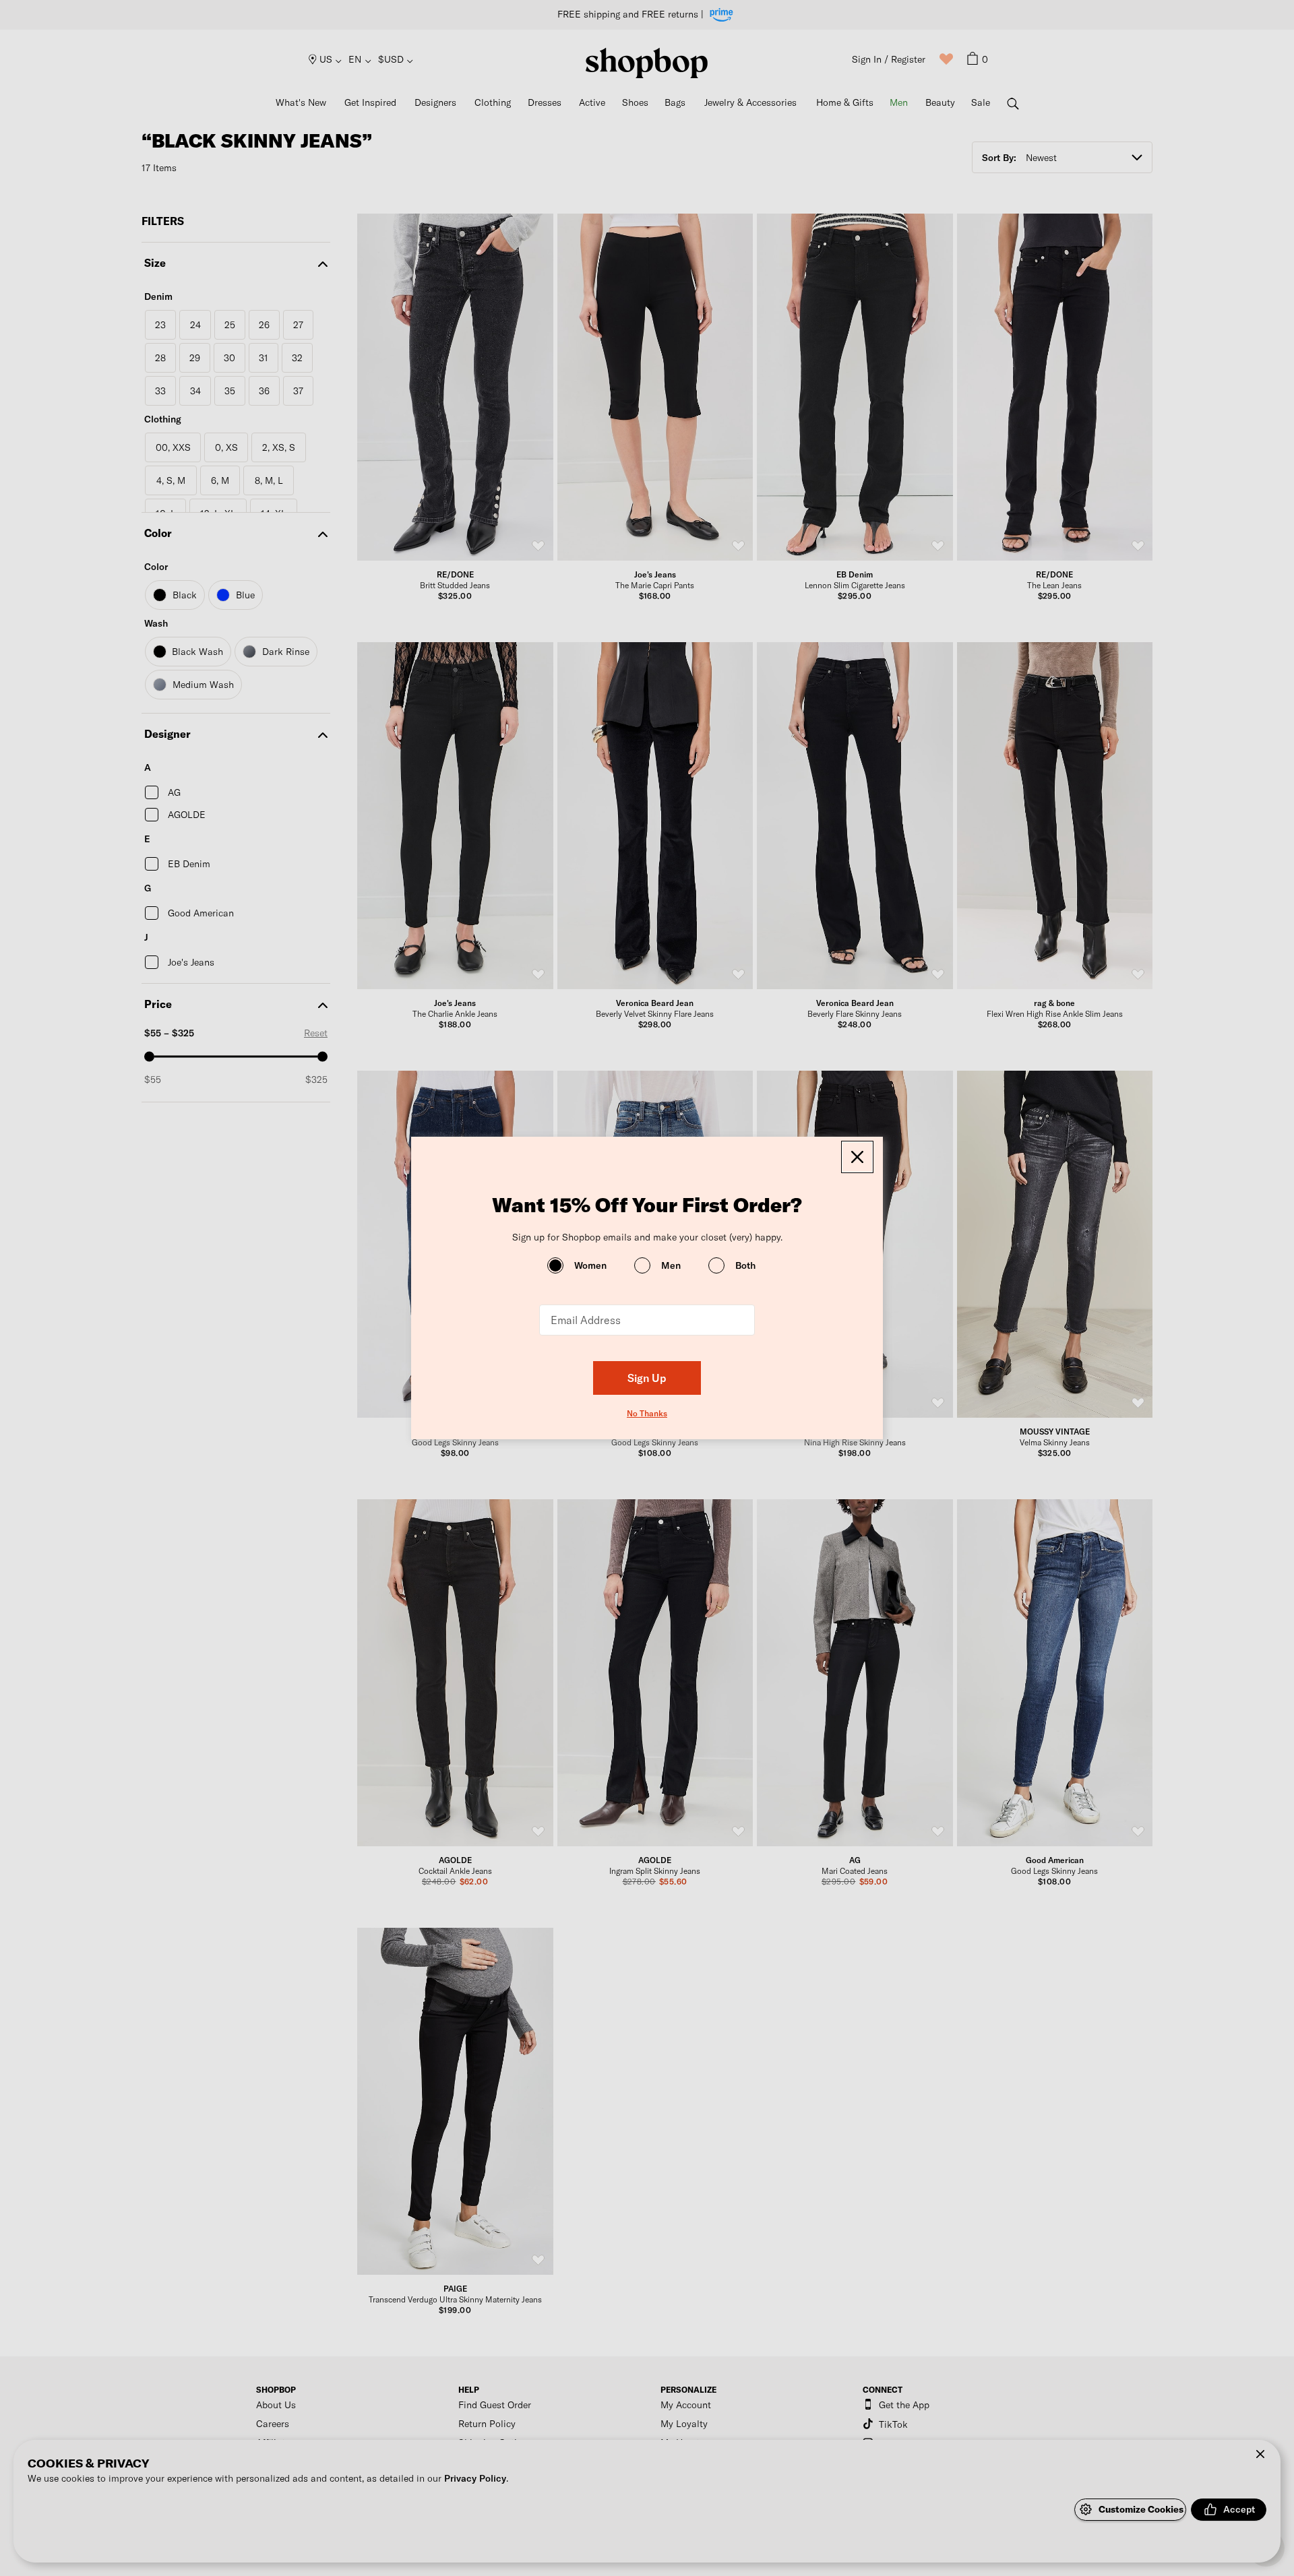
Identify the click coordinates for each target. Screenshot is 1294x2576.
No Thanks (647, 1413)
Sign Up (647, 1378)
